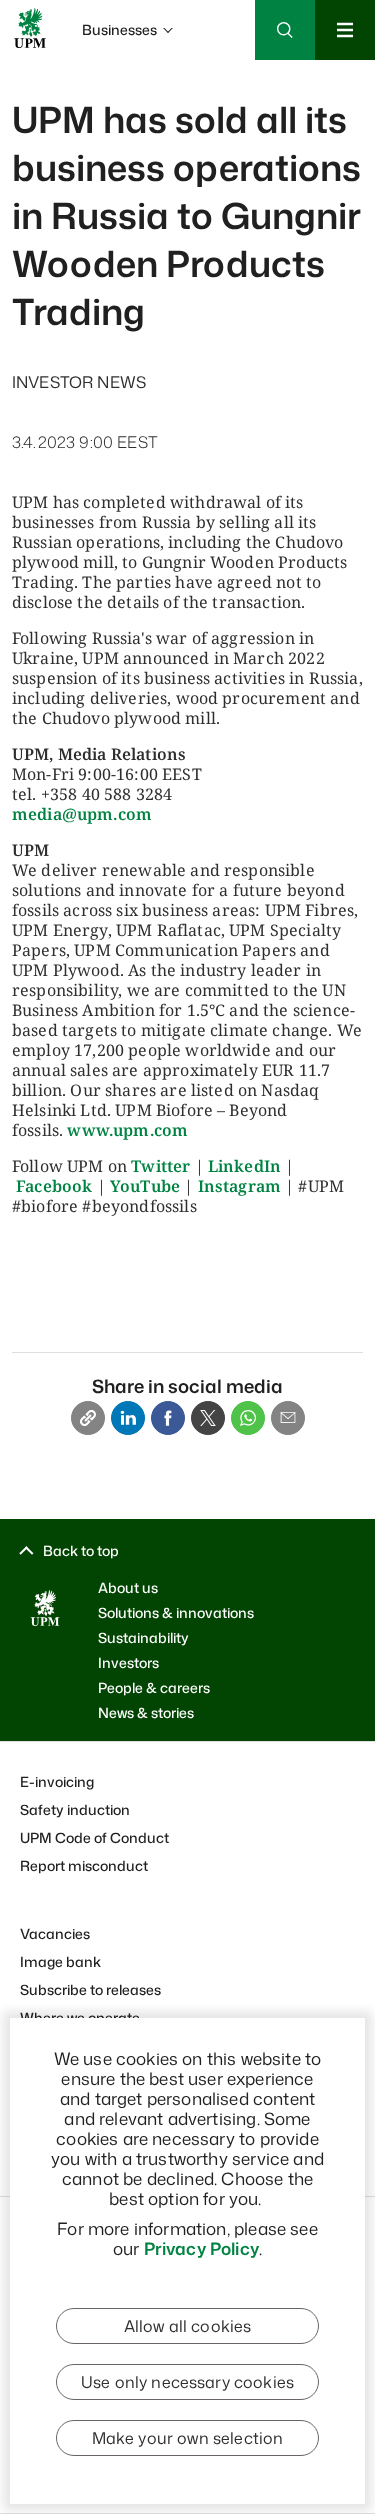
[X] (208, 1418)
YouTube (145, 1186)
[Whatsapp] (248, 1418)
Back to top (81, 1550)
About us (128, 1587)
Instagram (239, 1186)
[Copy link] (88, 1418)
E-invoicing (57, 1781)
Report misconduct (84, 1865)
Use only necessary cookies (187, 2382)
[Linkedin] (128, 1418)
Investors (128, 1662)
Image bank (60, 1961)
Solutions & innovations (176, 1612)
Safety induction (75, 1809)
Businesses (119, 29)
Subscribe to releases (90, 1989)
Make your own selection (188, 2438)
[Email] (288, 1418)
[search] (187, 90)
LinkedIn (244, 1166)
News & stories (146, 1712)
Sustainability (143, 1637)
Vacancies (55, 1933)
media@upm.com (82, 814)
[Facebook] (168, 1418)
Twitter (160, 1166)
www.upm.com (127, 1130)
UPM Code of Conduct (94, 1837)
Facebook (54, 1186)
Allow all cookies (188, 2326)
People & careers (154, 1687)
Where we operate (80, 2017)
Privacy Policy (201, 2248)
